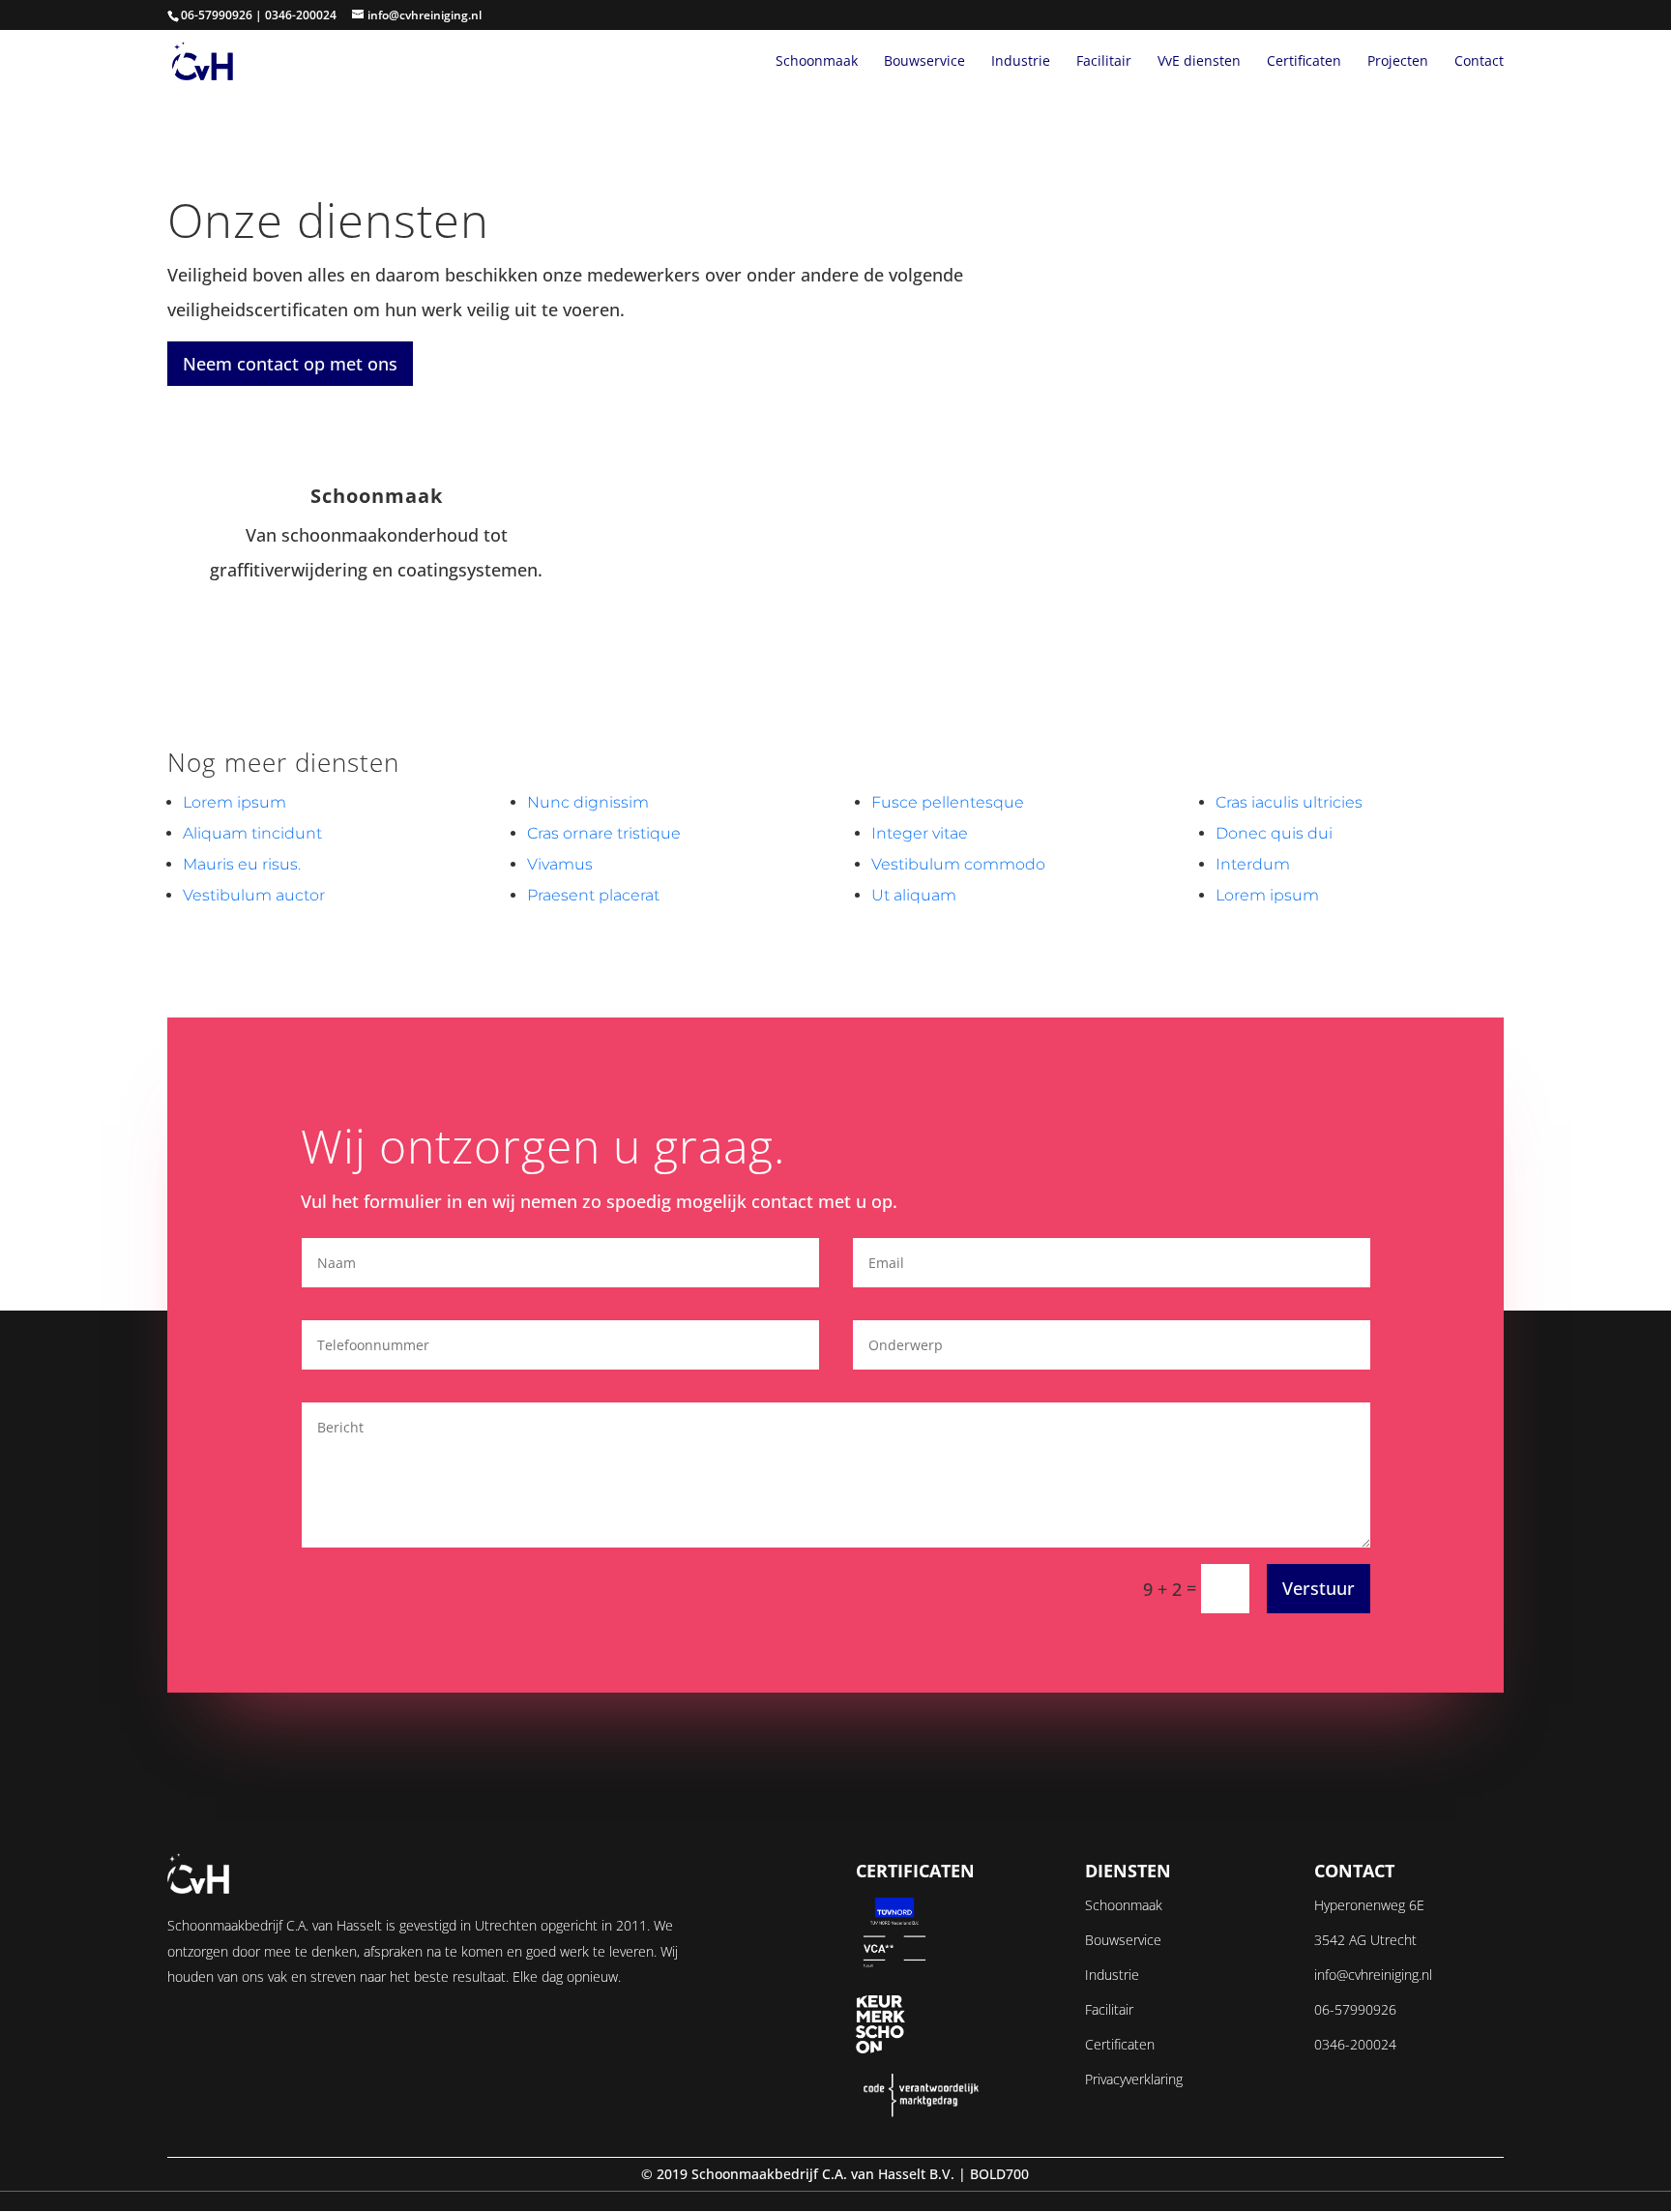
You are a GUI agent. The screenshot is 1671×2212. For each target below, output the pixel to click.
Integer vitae (920, 833)
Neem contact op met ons (290, 364)
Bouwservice (924, 62)
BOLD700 (999, 2174)
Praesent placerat (593, 895)
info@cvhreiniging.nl (1373, 1975)
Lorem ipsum (235, 802)
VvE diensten (1199, 62)
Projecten (1398, 62)
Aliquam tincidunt (252, 833)
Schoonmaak (817, 62)
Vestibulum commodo (958, 864)
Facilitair (1104, 62)
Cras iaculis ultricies (1289, 802)
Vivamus (560, 864)
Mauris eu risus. (242, 864)
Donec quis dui (1274, 833)
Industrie (1021, 62)
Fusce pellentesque (948, 802)
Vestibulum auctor (254, 895)
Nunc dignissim (588, 802)
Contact (1479, 62)
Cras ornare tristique (604, 833)
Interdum (1253, 864)
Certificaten (1304, 62)
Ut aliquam (914, 895)
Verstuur (1319, 1588)
